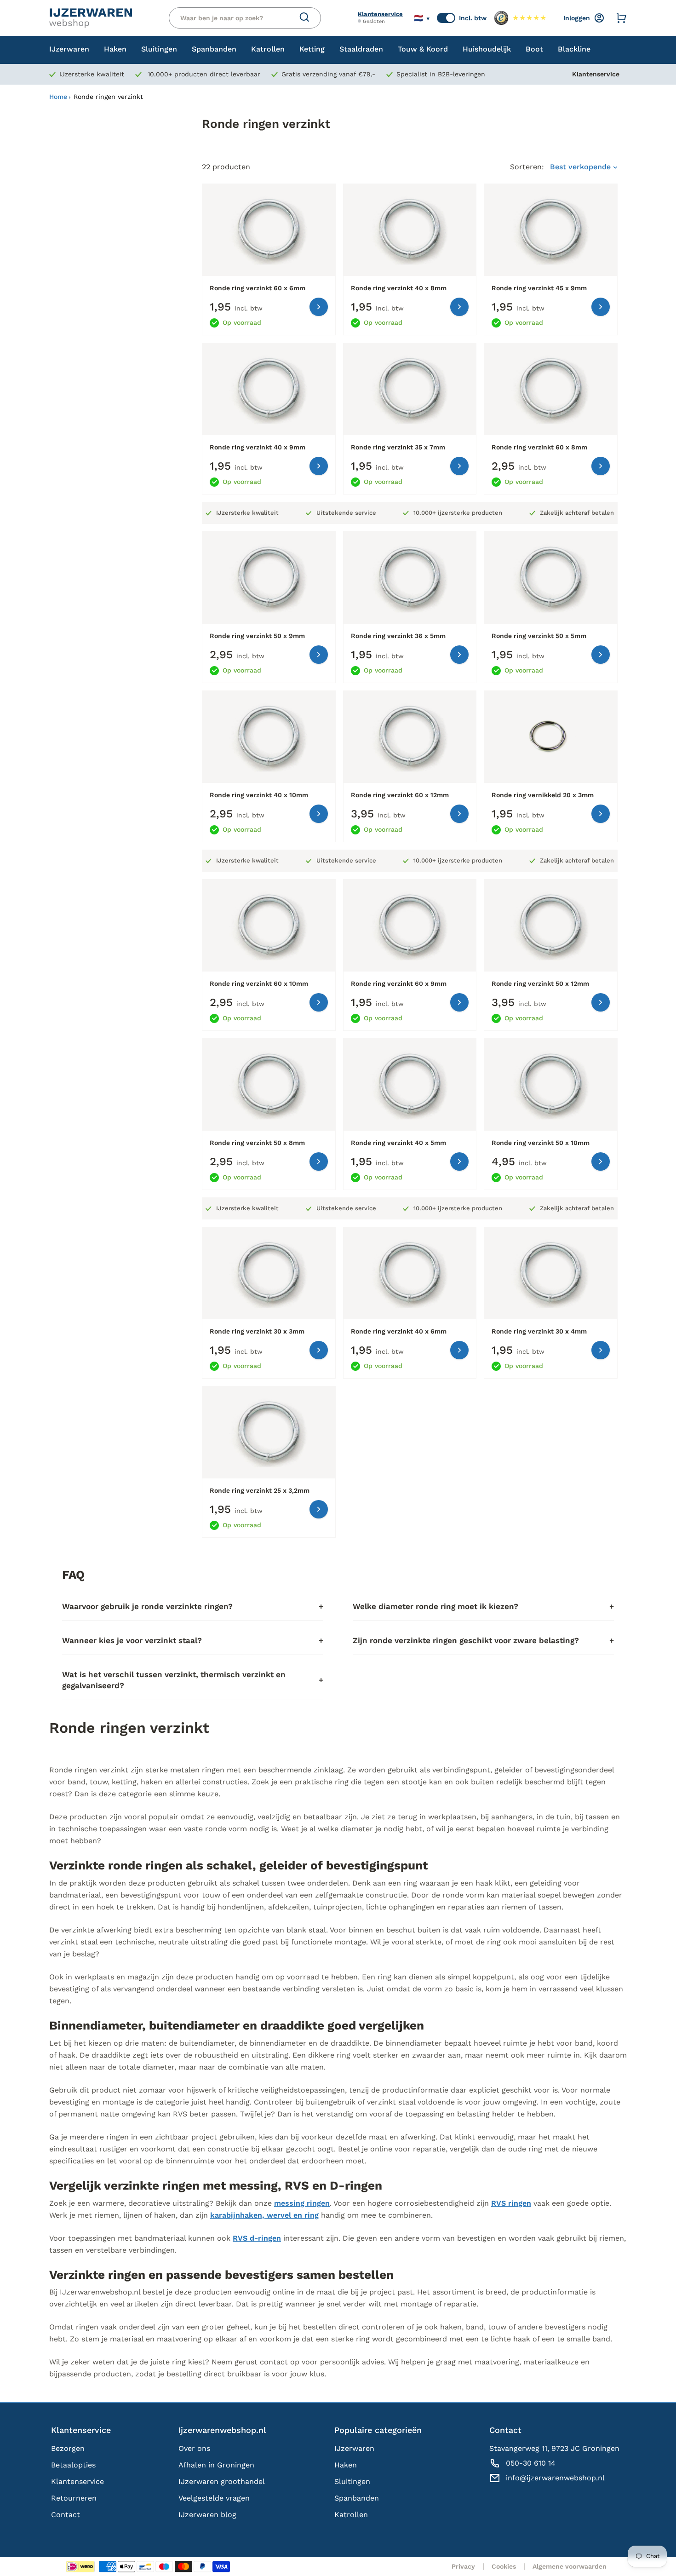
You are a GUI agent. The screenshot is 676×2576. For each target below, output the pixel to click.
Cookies (504, 2566)
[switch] (446, 18)
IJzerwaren (354, 2448)
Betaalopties (73, 2465)
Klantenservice (380, 14)
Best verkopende (581, 167)
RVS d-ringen (257, 2238)
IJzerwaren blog (207, 2515)
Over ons (194, 2448)
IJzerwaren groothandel (222, 2481)
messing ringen (302, 2203)
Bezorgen (68, 2448)
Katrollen (351, 2515)
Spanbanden (357, 2498)
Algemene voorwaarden (570, 2566)
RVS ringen (511, 2203)
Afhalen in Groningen (216, 2465)
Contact (66, 2515)
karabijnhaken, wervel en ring (264, 2215)
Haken (346, 2465)
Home (58, 97)
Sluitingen (352, 2481)
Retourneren (74, 2498)
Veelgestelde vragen (214, 2498)
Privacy (463, 2566)
